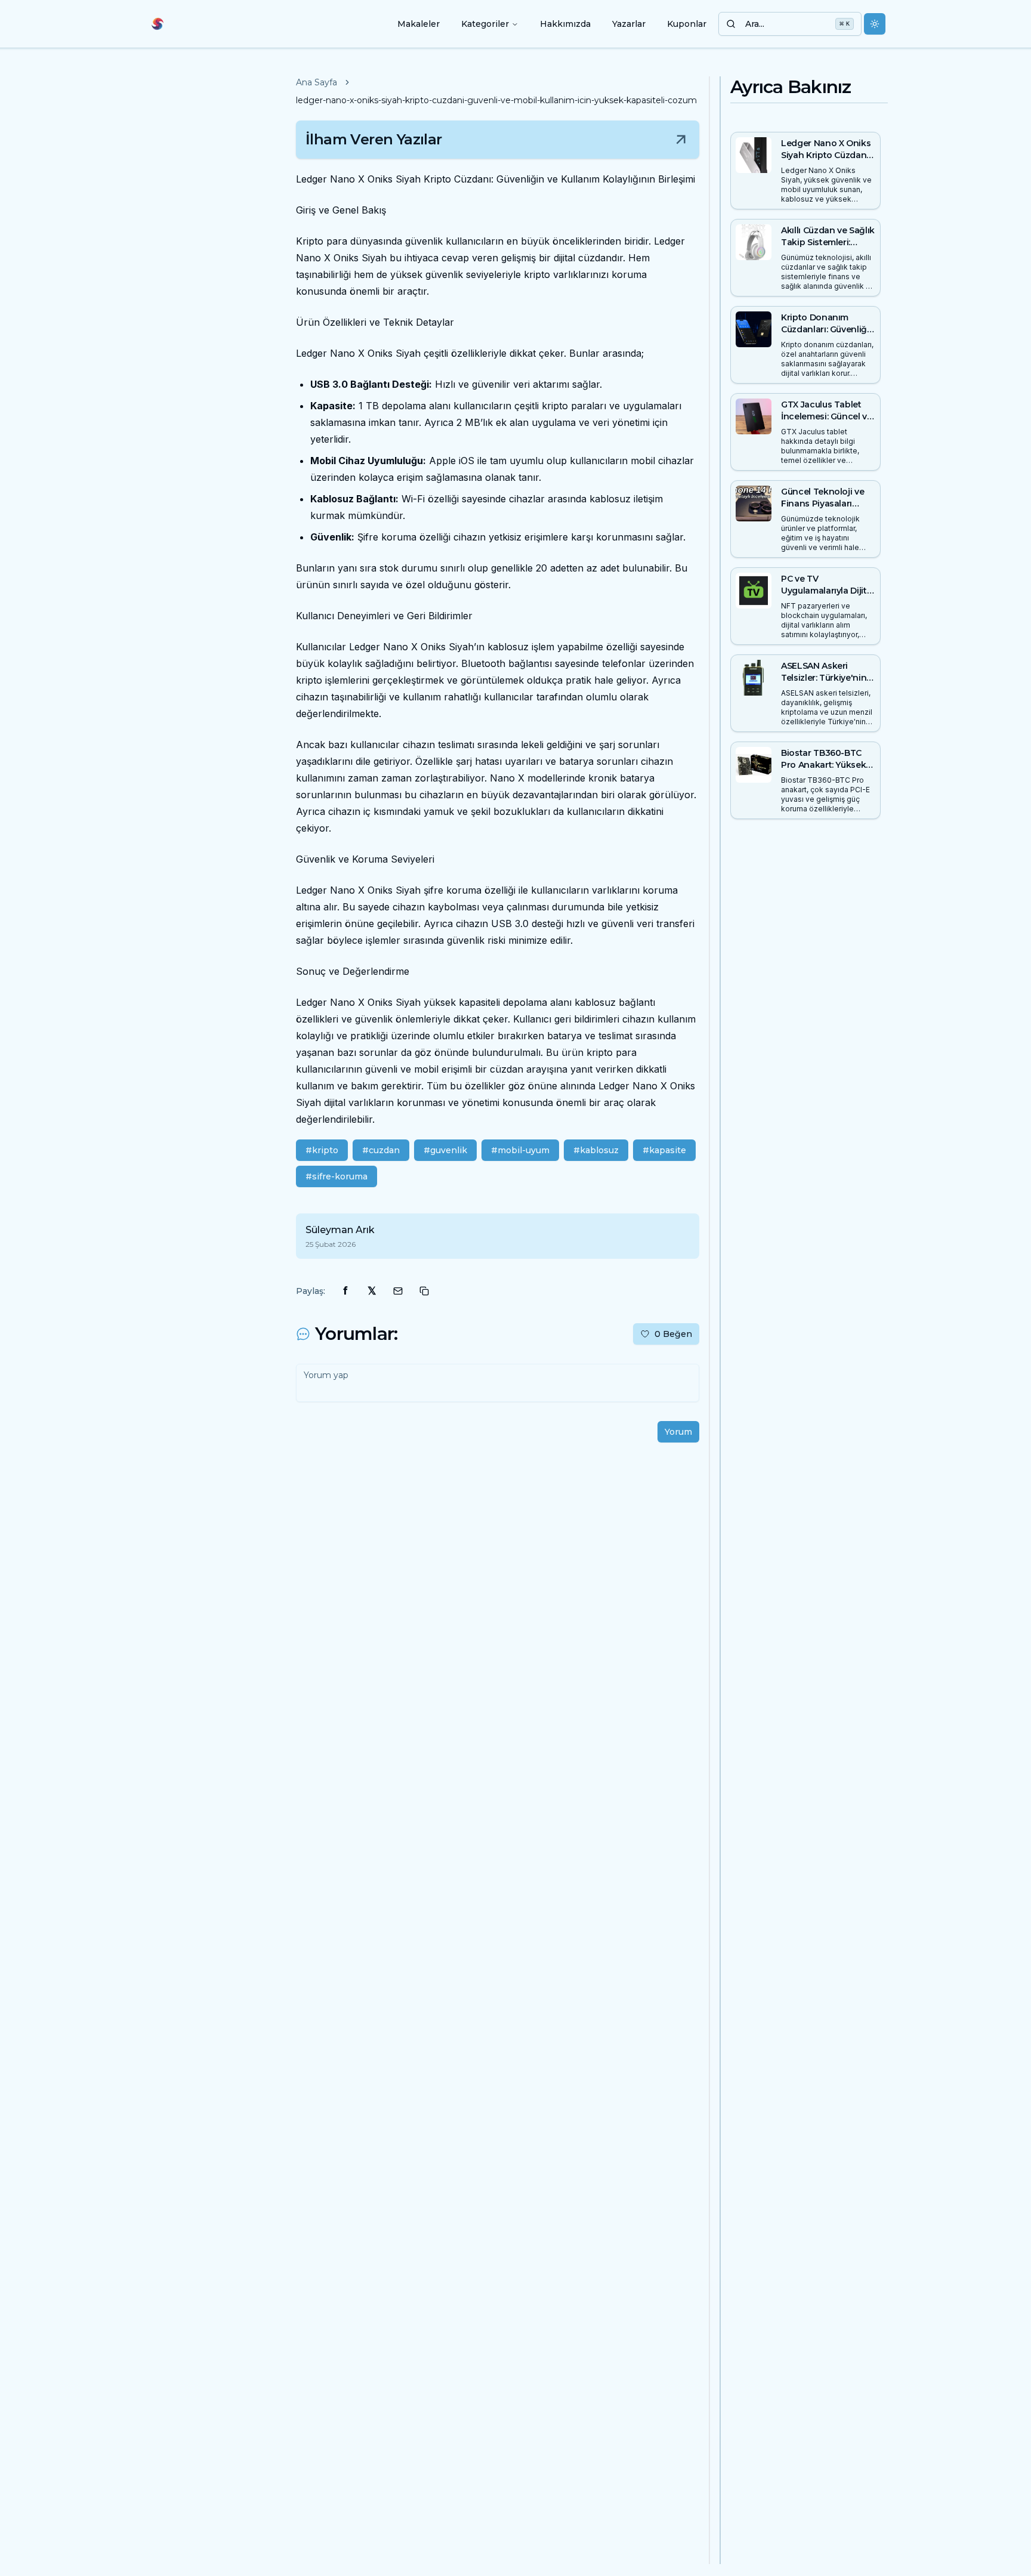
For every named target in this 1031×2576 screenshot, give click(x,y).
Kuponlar (687, 24)
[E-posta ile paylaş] (398, 1291)
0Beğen (673, 1334)
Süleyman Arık (340, 1230)
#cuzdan (381, 1150)
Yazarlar (629, 24)
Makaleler (419, 24)
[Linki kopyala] (424, 1291)
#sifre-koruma (337, 1176)
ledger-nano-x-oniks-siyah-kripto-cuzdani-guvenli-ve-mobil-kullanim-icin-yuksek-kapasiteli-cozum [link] (496, 100)
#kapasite (664, 1150)
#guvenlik (445, 1150)
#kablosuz (596, 1150)
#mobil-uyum (520, 1150)
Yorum (678, 1432)
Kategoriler (485, 24)
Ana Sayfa (317, 82)
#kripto (322, 1150)
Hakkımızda (565, 24)
